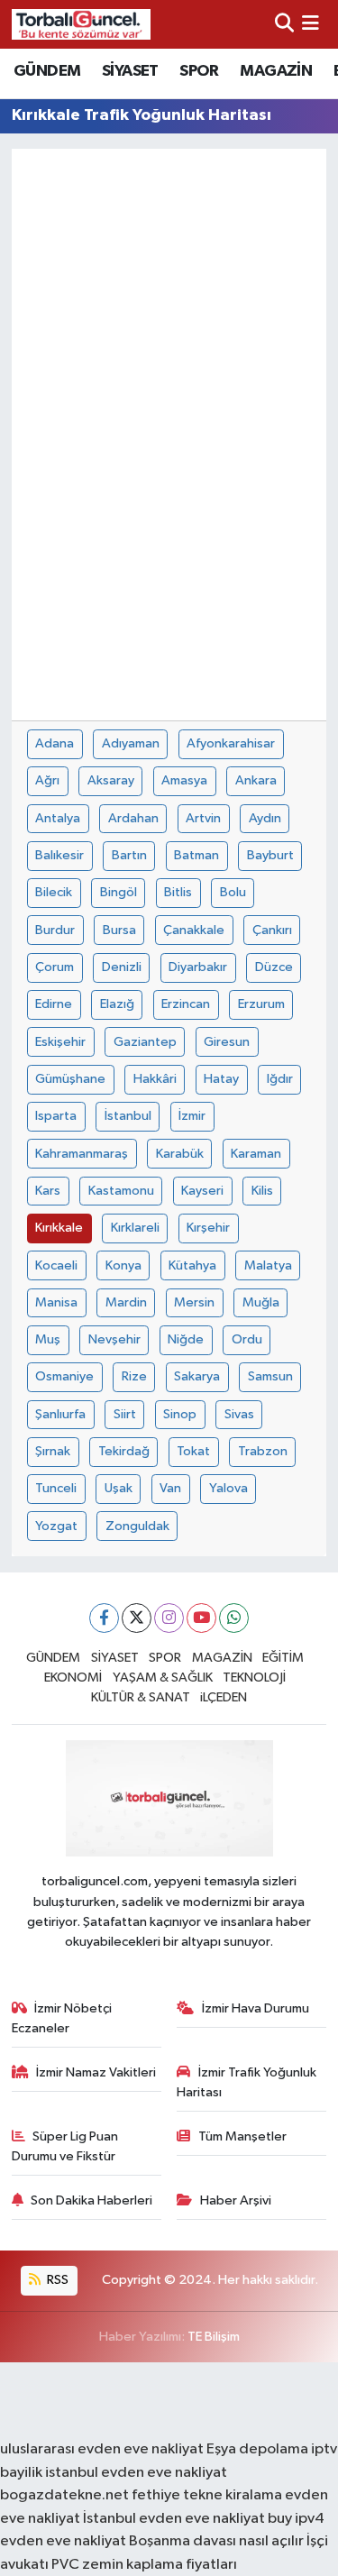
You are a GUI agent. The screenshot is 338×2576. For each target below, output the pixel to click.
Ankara (256, 780)
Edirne (54, 1004)
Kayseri (202, 1191)
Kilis (262, 1191)
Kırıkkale (59, 1228)
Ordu (247, 1339)
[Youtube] (201, 1618)
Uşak (119, 1488)
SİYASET (130, 71)
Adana (55, 743)
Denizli (122, 967)
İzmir (192, 1116)
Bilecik (54, 892)
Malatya (268, 1265)
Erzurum (261, 1004)
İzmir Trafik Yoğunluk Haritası (247, 2082)
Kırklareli (135, 1228)
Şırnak (53, 1451)
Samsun (270, 1376)
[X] (137, 1618)
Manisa (56, 1302)
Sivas (239, 1414)
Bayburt (270, 855)
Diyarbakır (198, 967)
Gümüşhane (70, 1079)
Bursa (119, 930)
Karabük (180, 1154)
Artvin (203, 818)
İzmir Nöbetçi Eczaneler (62, 2018)
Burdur (55, 930)
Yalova (228, 1488)
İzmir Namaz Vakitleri (96, 2072)
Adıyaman (131, 743)
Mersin (194, 1302)
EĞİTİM (283, 1658)
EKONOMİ (73, 1678)
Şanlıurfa (60, 1414)
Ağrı (47, 780)
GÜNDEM (47, 71)
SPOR (199, 71)
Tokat (193, 1451)
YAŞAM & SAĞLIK (163, 1678)
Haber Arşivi (236, 2200)
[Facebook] (104, 1618)
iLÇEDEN (224, 1697)
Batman (196, 855)
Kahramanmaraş (82, 1154)
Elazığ (117, 1004)
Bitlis (178, 892)
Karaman (256, 1154)
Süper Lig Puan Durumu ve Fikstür (65, 2146)
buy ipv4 (296, 2519)
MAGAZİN (276, 71)
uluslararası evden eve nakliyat (102, 2449)
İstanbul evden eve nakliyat (174, 2519)
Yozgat (56, 1526)
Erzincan (186, 1004)
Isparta (56, 1116)
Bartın (129, 855)
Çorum (55, 967)
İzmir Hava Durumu (256, 2008)
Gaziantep (145, 1042)
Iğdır (280, 1079)
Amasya (184, 780)
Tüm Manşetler (242, 2136)
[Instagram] (169, 1618)
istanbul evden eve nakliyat (136, 2473)
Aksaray (111, 780)
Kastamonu (121, 1191)
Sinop (180, 1414)
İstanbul (128, 1116)
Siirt (125, 1414)
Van (170, 1488)
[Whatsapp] (234, 1618)
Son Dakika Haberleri (91, 2200)
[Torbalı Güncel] (81, 24)
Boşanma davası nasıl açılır (216, 2541)
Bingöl (119, 892)
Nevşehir (114, 1339)
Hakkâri (155, 1079)
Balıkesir (59, 855)
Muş (48, 1339)
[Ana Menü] (311, 24)
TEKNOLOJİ (254, 1678)
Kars (48, 1191)
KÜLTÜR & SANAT (141, 1697)
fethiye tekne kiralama (207, 2495)
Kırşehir (208, 1228)
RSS (56, 2280)
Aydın (265, 818)
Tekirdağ (124, 1451)
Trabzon (263, 1451)
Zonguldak (137, 1526)
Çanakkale (194, 930)
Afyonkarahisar (231, 743)
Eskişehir (60, 1042)
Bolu (233, 892)
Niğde (186, 1339)
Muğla (261, 1302)
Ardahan (133, 818)
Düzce (274, 967)
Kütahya (192, 1265)
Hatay (221, 1079)
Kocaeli (56, 1265)
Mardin (126, 1302)
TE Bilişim (214, 2337)
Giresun (227, 1042)
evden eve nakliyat (63, 2541)
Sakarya (197, 1376)
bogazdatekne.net (66, 2495)
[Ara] (284, 24)
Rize (134, 1376)
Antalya (58, 818)
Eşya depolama (257, 2449)
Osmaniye (64, 1376)
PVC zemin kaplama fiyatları (144, 2565)
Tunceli (56, 1488)
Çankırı (272, 930)
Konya (123, 1265)
